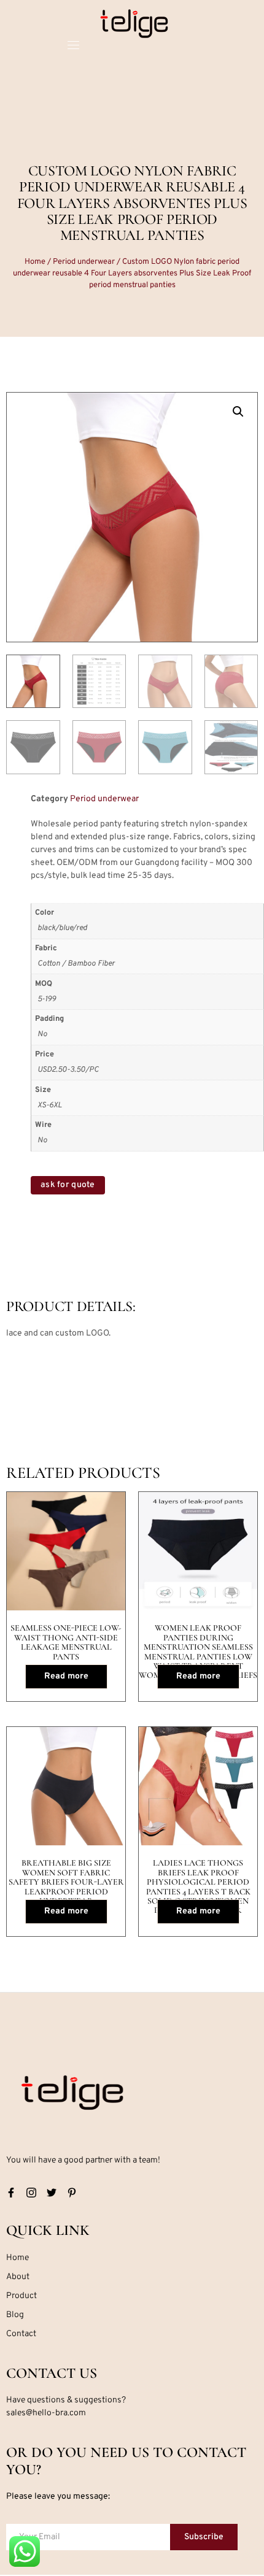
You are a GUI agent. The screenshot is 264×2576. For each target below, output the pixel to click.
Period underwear (84, 262)
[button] (238, 412)
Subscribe (204, 2537)
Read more (66, 1676)
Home (35, 262)
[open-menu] (73, 47)
